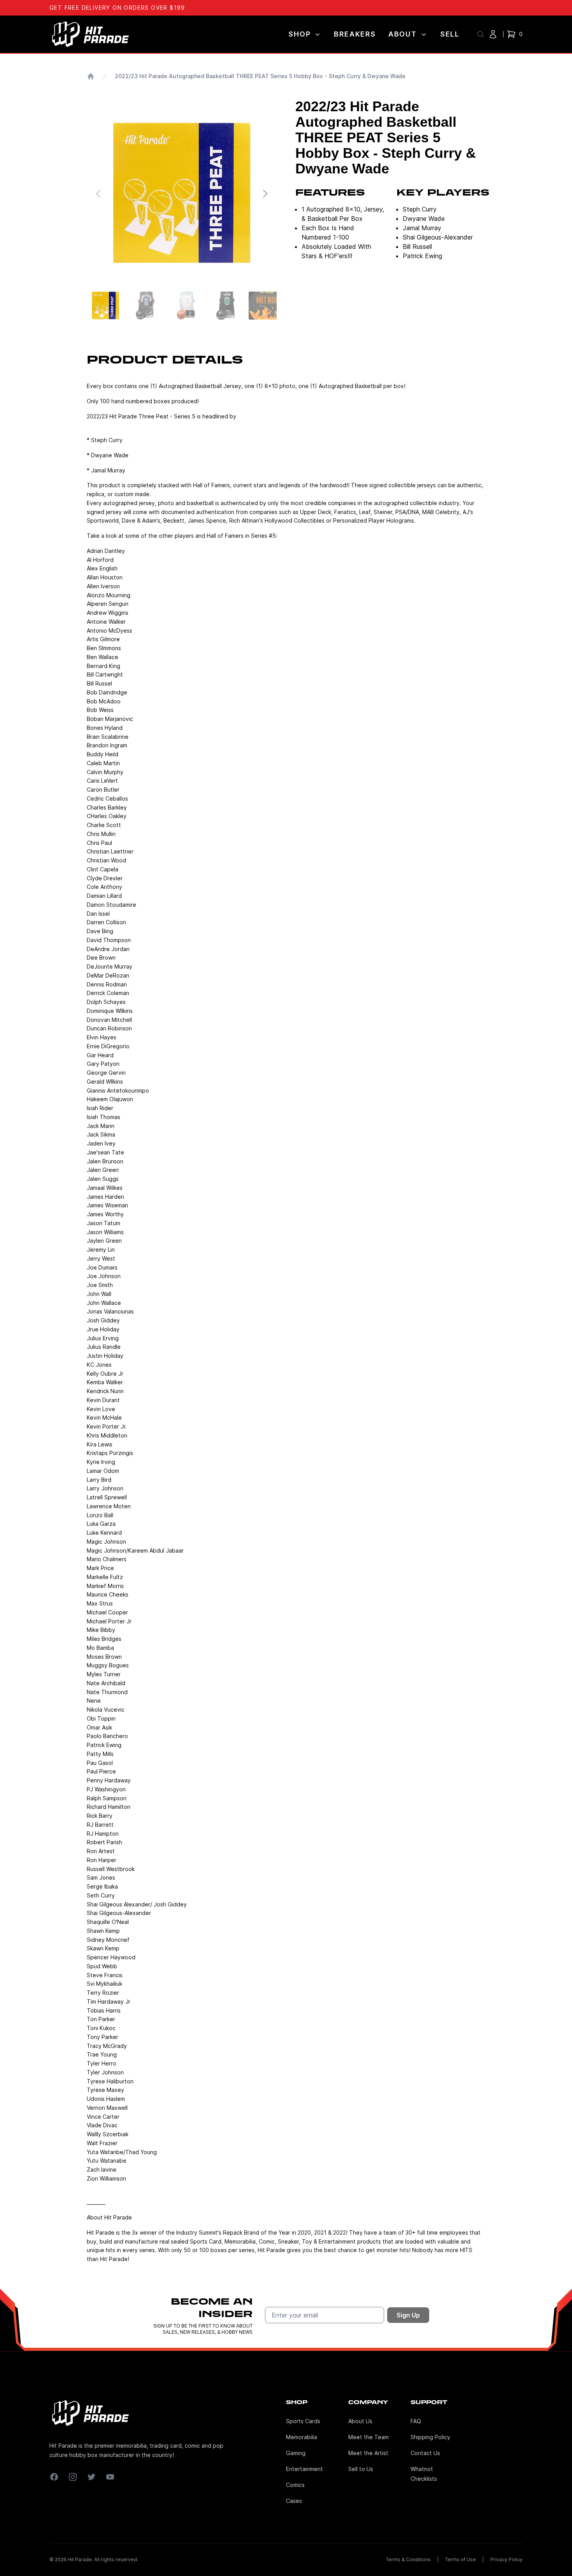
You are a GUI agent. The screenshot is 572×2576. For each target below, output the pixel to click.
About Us (360, 2421)
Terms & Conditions (408, 2559)
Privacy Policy (506, 2559)
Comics (295, 2485)
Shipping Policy (430, 2437)
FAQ (416, 2421)
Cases (294, 2501)
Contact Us (425, 2453)
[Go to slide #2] (146, 306)
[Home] (91, 76)
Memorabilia (302, 2437)
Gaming (296, 2453)
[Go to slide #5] (267, 306)
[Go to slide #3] (186, 306)
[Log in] (493, 34)
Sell (450, 34)
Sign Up (408, 2315)
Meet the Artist (368, 2453)
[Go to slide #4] (227, 306)
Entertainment (304, 2469)
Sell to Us (361, 2469)
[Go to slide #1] (105, 306)
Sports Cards (303, 2421)
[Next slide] (265, 194)
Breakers (355, 34)
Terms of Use (461, 2559)
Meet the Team (368, 2437)
